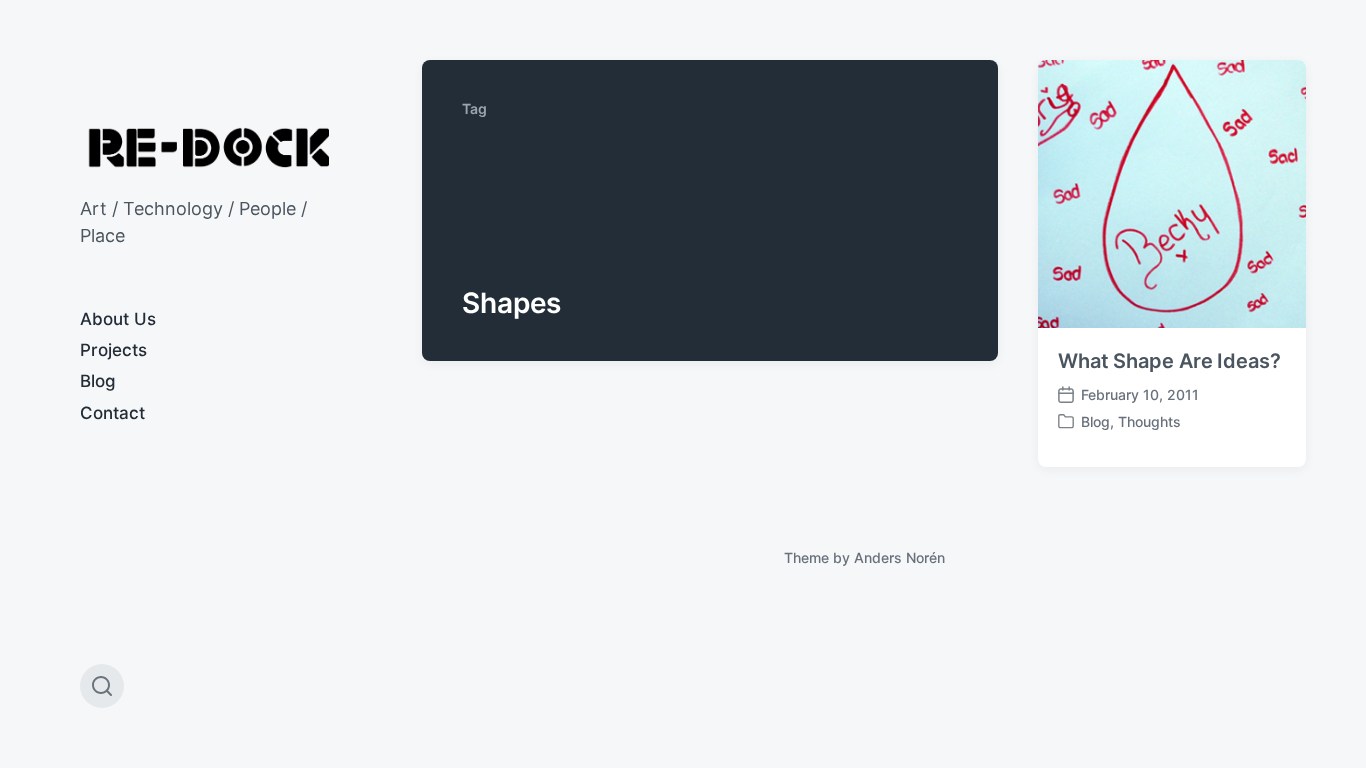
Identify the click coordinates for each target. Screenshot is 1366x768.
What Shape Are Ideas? (1169, 361)
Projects (113, 350)
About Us (118, 319)
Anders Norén (899, 557)
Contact (112, 413)
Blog (98, 381)
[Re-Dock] (211, 147)
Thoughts (1149, 421)
